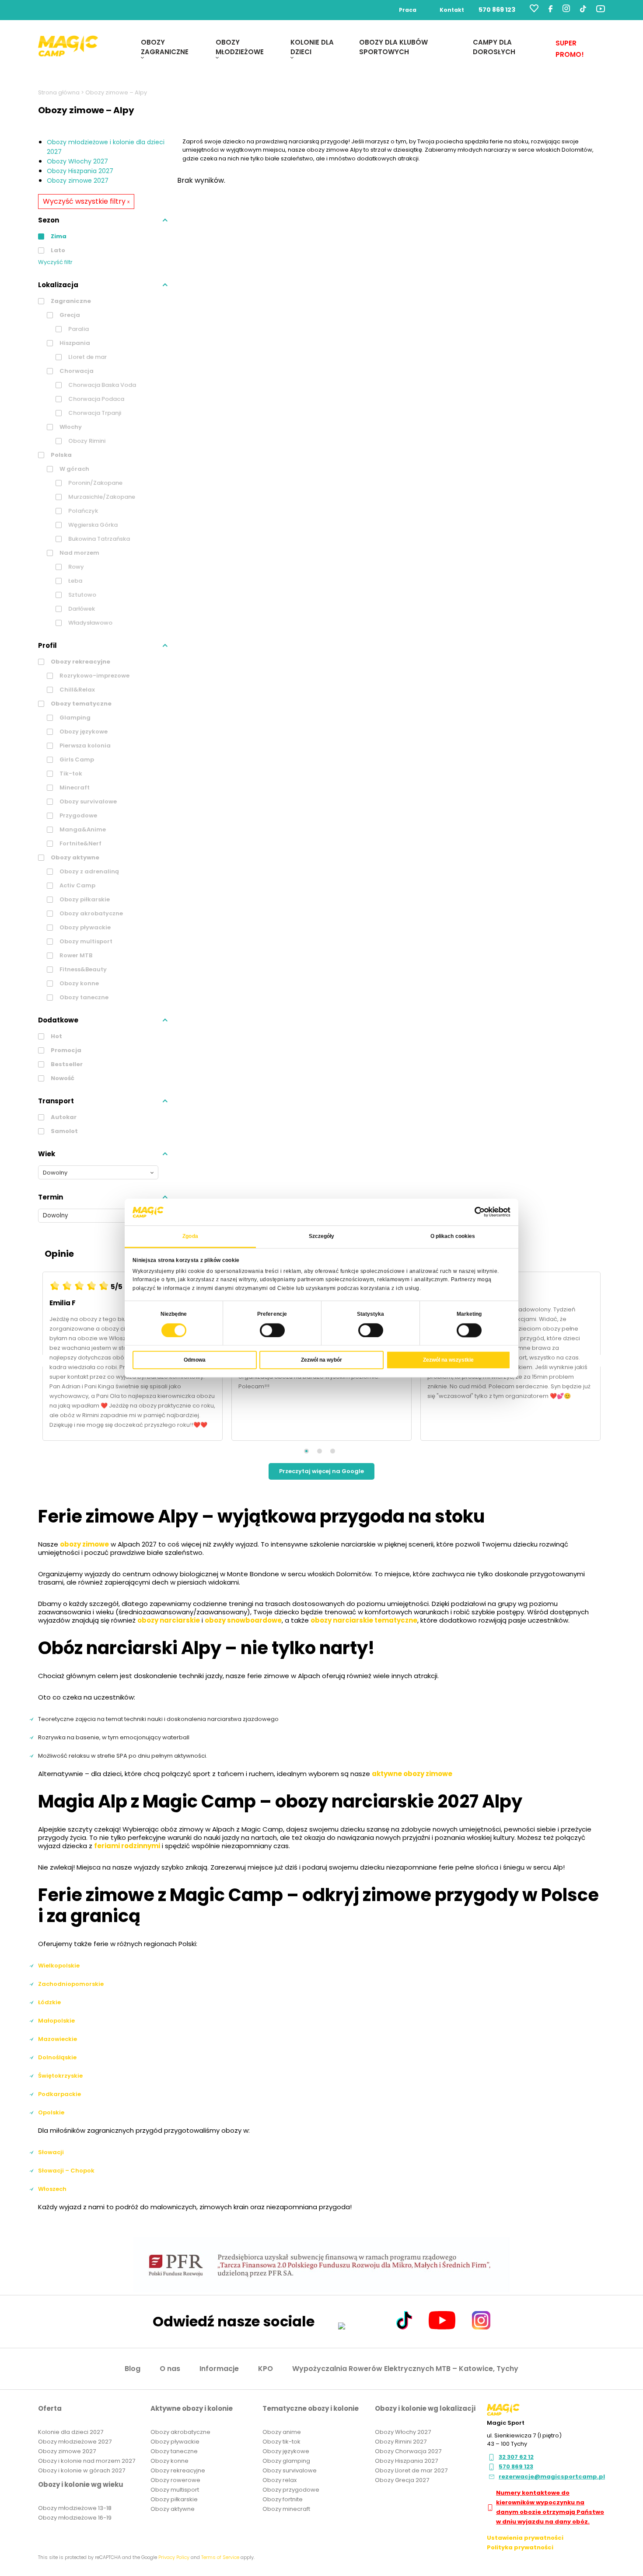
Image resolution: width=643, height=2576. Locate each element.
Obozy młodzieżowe (240, 47)
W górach (74, 469)
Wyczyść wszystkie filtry (86, 201)
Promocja (65, 1050)
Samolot (64, 1131)
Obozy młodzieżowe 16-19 (75, 2518)
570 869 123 (497, 10)
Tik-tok (70, 773)
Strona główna (59, 92)
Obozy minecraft (286, 2509)
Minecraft (74, 787)
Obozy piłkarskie (84, 899)
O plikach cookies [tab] (453, 1236)
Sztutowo (82, 595)
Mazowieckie (58, 2039)
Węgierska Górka (92, 525)
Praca (408, 10)
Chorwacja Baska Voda (101, 385)
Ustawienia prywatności (525, 2538)
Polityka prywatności (520, 2547)
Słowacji (51, 2152)
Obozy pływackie (84, 927)
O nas (170, 2369)
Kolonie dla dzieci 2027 (71, 2432)
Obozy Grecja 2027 (402, 2480)
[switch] (272, 1330)
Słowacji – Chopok (66, 2171)
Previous (35, 1361)
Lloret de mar (87, 357)
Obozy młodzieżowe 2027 (75, 2442)
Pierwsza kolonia (84, 746)
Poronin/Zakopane (95, 483)
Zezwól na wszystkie (448, 1360)
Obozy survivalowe (87, 801)
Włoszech (52, 2189)
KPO (266, 2369)
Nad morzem (79, 553)
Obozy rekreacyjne (80, 662)
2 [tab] (320, 1451)
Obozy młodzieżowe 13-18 (75, 2508)
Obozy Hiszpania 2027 (80, 171)
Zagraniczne (70, 301)
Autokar (63, 1117)
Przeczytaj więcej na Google (321, 1471)
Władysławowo (90, 623)
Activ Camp (77, 885)
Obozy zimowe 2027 (78, 181)
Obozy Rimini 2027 (401, 2442)
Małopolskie (56, 2021)
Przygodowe (78, 815)
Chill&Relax (77, 690)
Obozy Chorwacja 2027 (408, 2451)
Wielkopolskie (59, 1966)
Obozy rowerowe (175, 2480)
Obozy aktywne (74, 857)
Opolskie (51, 2112)
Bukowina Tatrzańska (98, 539)
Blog (133, 2369)
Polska (61, 455)
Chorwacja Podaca (96, 399)
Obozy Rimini (86, 441)
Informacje (219, 2369)
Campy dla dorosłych (494, 47)
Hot (56, 1036)
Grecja (69, 315)
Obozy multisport (85, 941)
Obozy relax (280, 2480)
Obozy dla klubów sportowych (393, 47)
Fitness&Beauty (82, 969)
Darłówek (81, 609)
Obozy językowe (83, 732)
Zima (58, 236)
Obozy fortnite (283, 2499)
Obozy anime (282, 2432)
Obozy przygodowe (291, 2490)
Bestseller (66, 1064)
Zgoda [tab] (190, 1236)
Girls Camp (76, 760)
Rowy (75, 567)
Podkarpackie (59, 2094)
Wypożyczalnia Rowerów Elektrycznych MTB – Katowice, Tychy (405, 2369)
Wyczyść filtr (55, 262)
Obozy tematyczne (80, 704)
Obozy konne (79, 983)
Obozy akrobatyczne (91, 913)
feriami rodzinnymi (127, 1846)
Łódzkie (49, 2002)
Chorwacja (76, 371)
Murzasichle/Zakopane (101, 497)
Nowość (62, 1078)
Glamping (74, 718)
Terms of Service (220, 2557)
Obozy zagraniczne (165, 47)
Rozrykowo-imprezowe (94, 676)
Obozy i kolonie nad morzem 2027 (87, 2461)
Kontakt (452, 10)
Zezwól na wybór (321, 1360)
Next (608, 1361)
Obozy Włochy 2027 (77, 161)
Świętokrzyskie (60, 2076)
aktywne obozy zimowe (412, 1774)
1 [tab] (306, 1451)
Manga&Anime (82, 829)
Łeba (75, 581)
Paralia (78, 329)
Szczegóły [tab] (322, 1236)
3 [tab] (333, 1451)
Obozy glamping (286, 2461)
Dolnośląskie (57, 2057)
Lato (57, 250)
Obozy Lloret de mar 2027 (411, 2470)
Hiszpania (74, 343)
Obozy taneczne (83, 997)
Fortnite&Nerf (80, 843)
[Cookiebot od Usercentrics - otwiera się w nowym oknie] (472, 1212)
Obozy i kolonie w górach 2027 (82, 2470)
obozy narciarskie (169, 1620)
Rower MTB (75, 955)
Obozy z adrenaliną (89, 871)
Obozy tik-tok (281, 2442)
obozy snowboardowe (243, 1620)
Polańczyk (82, 511)
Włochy (70, 427)
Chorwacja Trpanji (94, 413)
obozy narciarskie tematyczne (364, 1620)
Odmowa (195, 1360)
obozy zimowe (84, 1544)
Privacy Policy (174, 2557)
